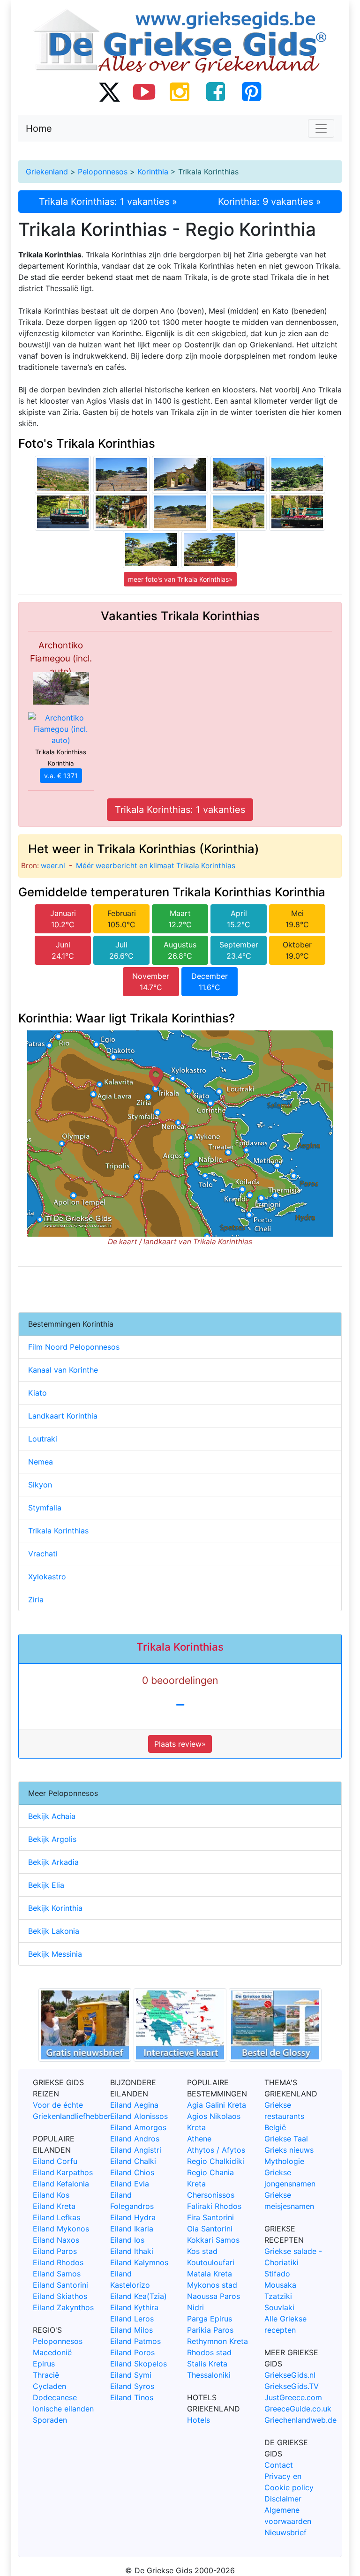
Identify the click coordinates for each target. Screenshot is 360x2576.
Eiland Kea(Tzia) (139, 2296)
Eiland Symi (131, 2375)
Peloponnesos (103, 172)
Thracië (46, 2375)
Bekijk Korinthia (55, 1908)
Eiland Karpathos (63, 2172)
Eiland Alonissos (139, 2116)
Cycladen (49, 2386)
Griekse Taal (286, 2139)
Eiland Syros (132, 2386)
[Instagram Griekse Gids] (180, 91)
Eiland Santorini (60, 2285)
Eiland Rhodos (58, 2262)
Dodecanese (55, 2397)
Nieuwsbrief (285, 2532)
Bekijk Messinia (55, 1954)
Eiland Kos (51, 2195)
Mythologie (284, 2161)
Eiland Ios (127, 2240)
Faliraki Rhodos (214, 2206)
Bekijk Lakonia (54, 1931)
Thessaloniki (209, 2375)
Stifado (277, 2274)
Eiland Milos (131, 2330)
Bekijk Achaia (52, 1816)
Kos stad (202, 2251)
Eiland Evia (130, 2184)
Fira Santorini (210, 2217)
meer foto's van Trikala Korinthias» (180, 579)
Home (39, 128)
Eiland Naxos (56, 2240)
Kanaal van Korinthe (63, 1370)
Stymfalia (45, 1508)
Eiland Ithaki (132, 2251)
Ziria (36, 1600)
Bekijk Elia (46, 1885)
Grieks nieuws (289, 2150)
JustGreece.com (293, 2397)
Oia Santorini (210, 2229)
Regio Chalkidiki (216, 2161)
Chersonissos (211, 2195)
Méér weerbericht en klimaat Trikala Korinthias (156, 866)
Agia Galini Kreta (217, 2105)
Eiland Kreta (54, 2206)
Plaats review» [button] (180, 1744)
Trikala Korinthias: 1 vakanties (180, 810)
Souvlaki (279, 2307)
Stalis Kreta (207, 2364)
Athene (199, 2139)
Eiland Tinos (132, 2397)
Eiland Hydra (133, 2217)
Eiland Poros (132, 2352)
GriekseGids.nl (290, 2375)
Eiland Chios (132, 2172)
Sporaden (50, 2420)
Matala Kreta (210, 2274)
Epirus (44, 2364)
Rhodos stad (209, 2352)
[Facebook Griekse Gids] (216, 91)
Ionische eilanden (63, 2409)
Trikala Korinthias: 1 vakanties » (108, 202)
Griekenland (47, 172)
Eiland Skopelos (139, 2364)
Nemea (41, 1462)
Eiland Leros (132, 2319)
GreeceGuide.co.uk (298, 2409)
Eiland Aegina (134, 2105)
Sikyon (40, 1485)
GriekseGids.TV (292, 2386)
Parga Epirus (210, 2319)
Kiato (37, 1393)
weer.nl (53, 866)
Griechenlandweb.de (300, 2420)
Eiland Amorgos (138, 2127)
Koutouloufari (211, 2262)
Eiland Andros (135, 2139)
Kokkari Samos (213, 2240)
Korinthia (153, 172)
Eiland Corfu (55, 2161)
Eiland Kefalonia (61, 2184)
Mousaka (280, 2285)
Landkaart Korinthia (63, 1416)
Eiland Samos (57, 2274)
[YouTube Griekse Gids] (144, 91)
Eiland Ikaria (132, 2229)
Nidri (195, 2307)
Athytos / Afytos (216, 2150)
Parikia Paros (210, 2330)
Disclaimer (283, 2499)
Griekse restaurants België (284, 2116)
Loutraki (43, 1439)
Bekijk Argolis (52, 1839)
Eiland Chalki (133, 2161)
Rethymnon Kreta (217, 2341)
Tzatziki (278, 2296)
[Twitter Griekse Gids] (109, 91)
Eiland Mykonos (61, 2229)
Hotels (199, 2420)
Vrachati (43, 1554)
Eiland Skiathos (60, 2296)
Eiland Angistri (136, 2150)
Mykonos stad (212, 2285)
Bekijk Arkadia (53, 1862)
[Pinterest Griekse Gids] (251, 91)
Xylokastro (47, 1577)
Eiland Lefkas (56, 2217)
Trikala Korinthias (58, 1531)
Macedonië (52, 2352)
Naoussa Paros (214, 2296)
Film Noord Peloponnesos (74, 1347)
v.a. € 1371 (61, 776)
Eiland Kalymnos (139, 2262)
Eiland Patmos (135, 2341)
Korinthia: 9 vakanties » (270, 202)
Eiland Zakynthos (63, 2307)
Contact (279, 2465)
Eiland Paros (55, 2251)
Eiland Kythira (134, 2307)
